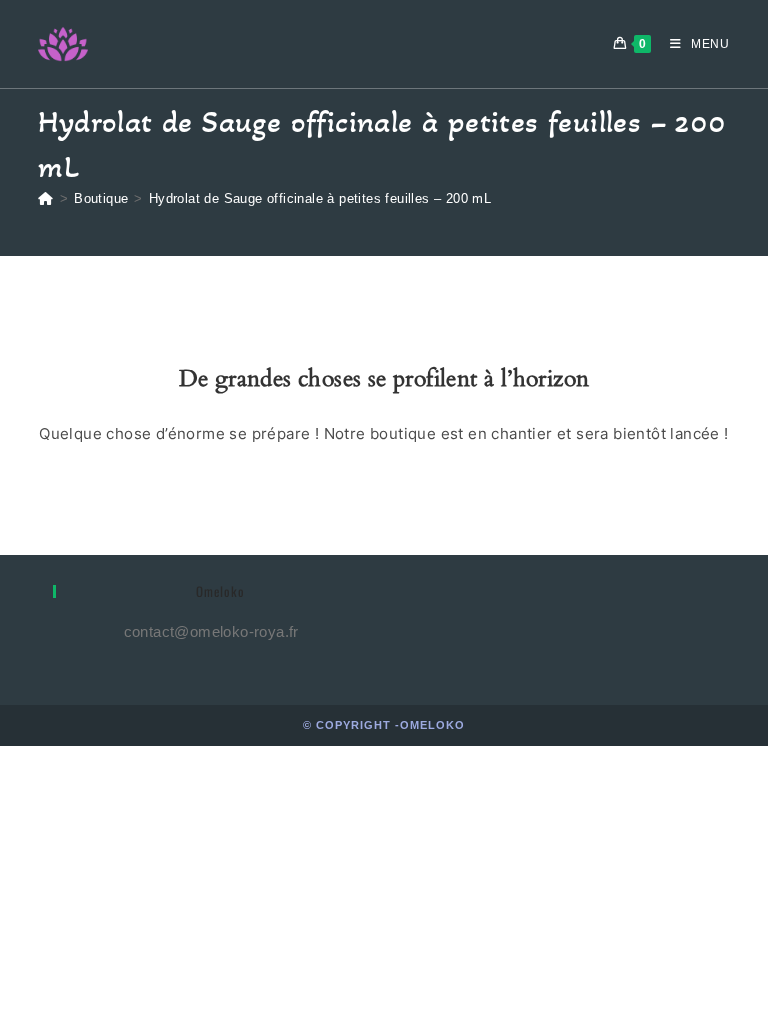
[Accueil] (45, 198)
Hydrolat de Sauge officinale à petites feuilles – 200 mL (320, 198)
